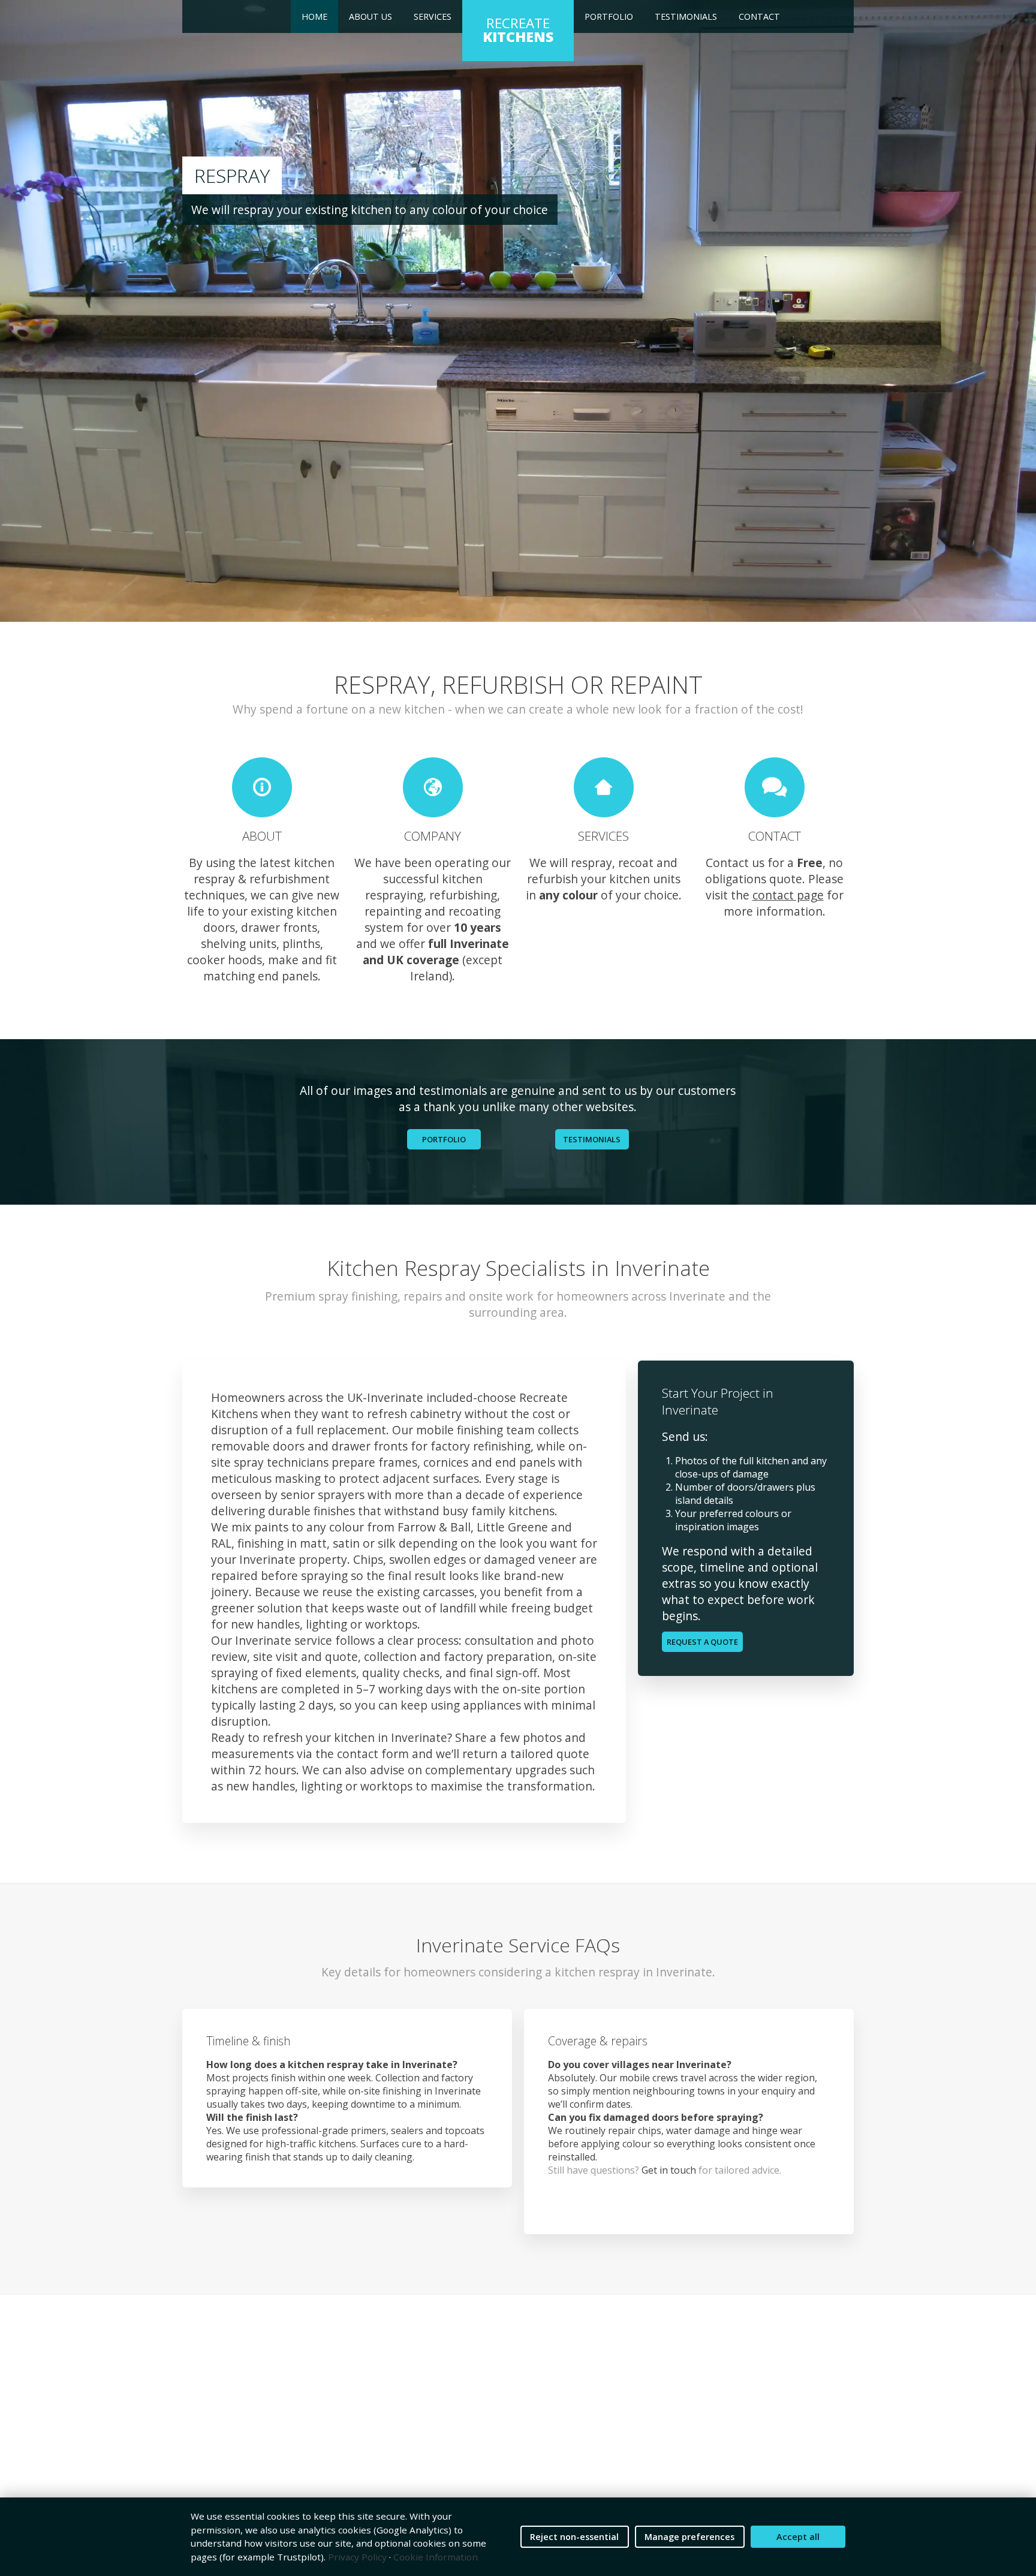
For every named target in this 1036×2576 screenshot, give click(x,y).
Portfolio (609, 16)
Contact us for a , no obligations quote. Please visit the (774, 879)
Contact (759, 16)
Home (314, 16)
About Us (371, 16)
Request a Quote (702, 1642)
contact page (788, 895)
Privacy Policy (357, 2557)
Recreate (518, 30)
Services (433, 16)
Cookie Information (436, 2557)
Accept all (798, 2537)
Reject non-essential (574, 2537)
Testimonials (686, 16)
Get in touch (669, 2170)
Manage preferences (689, 2537)
